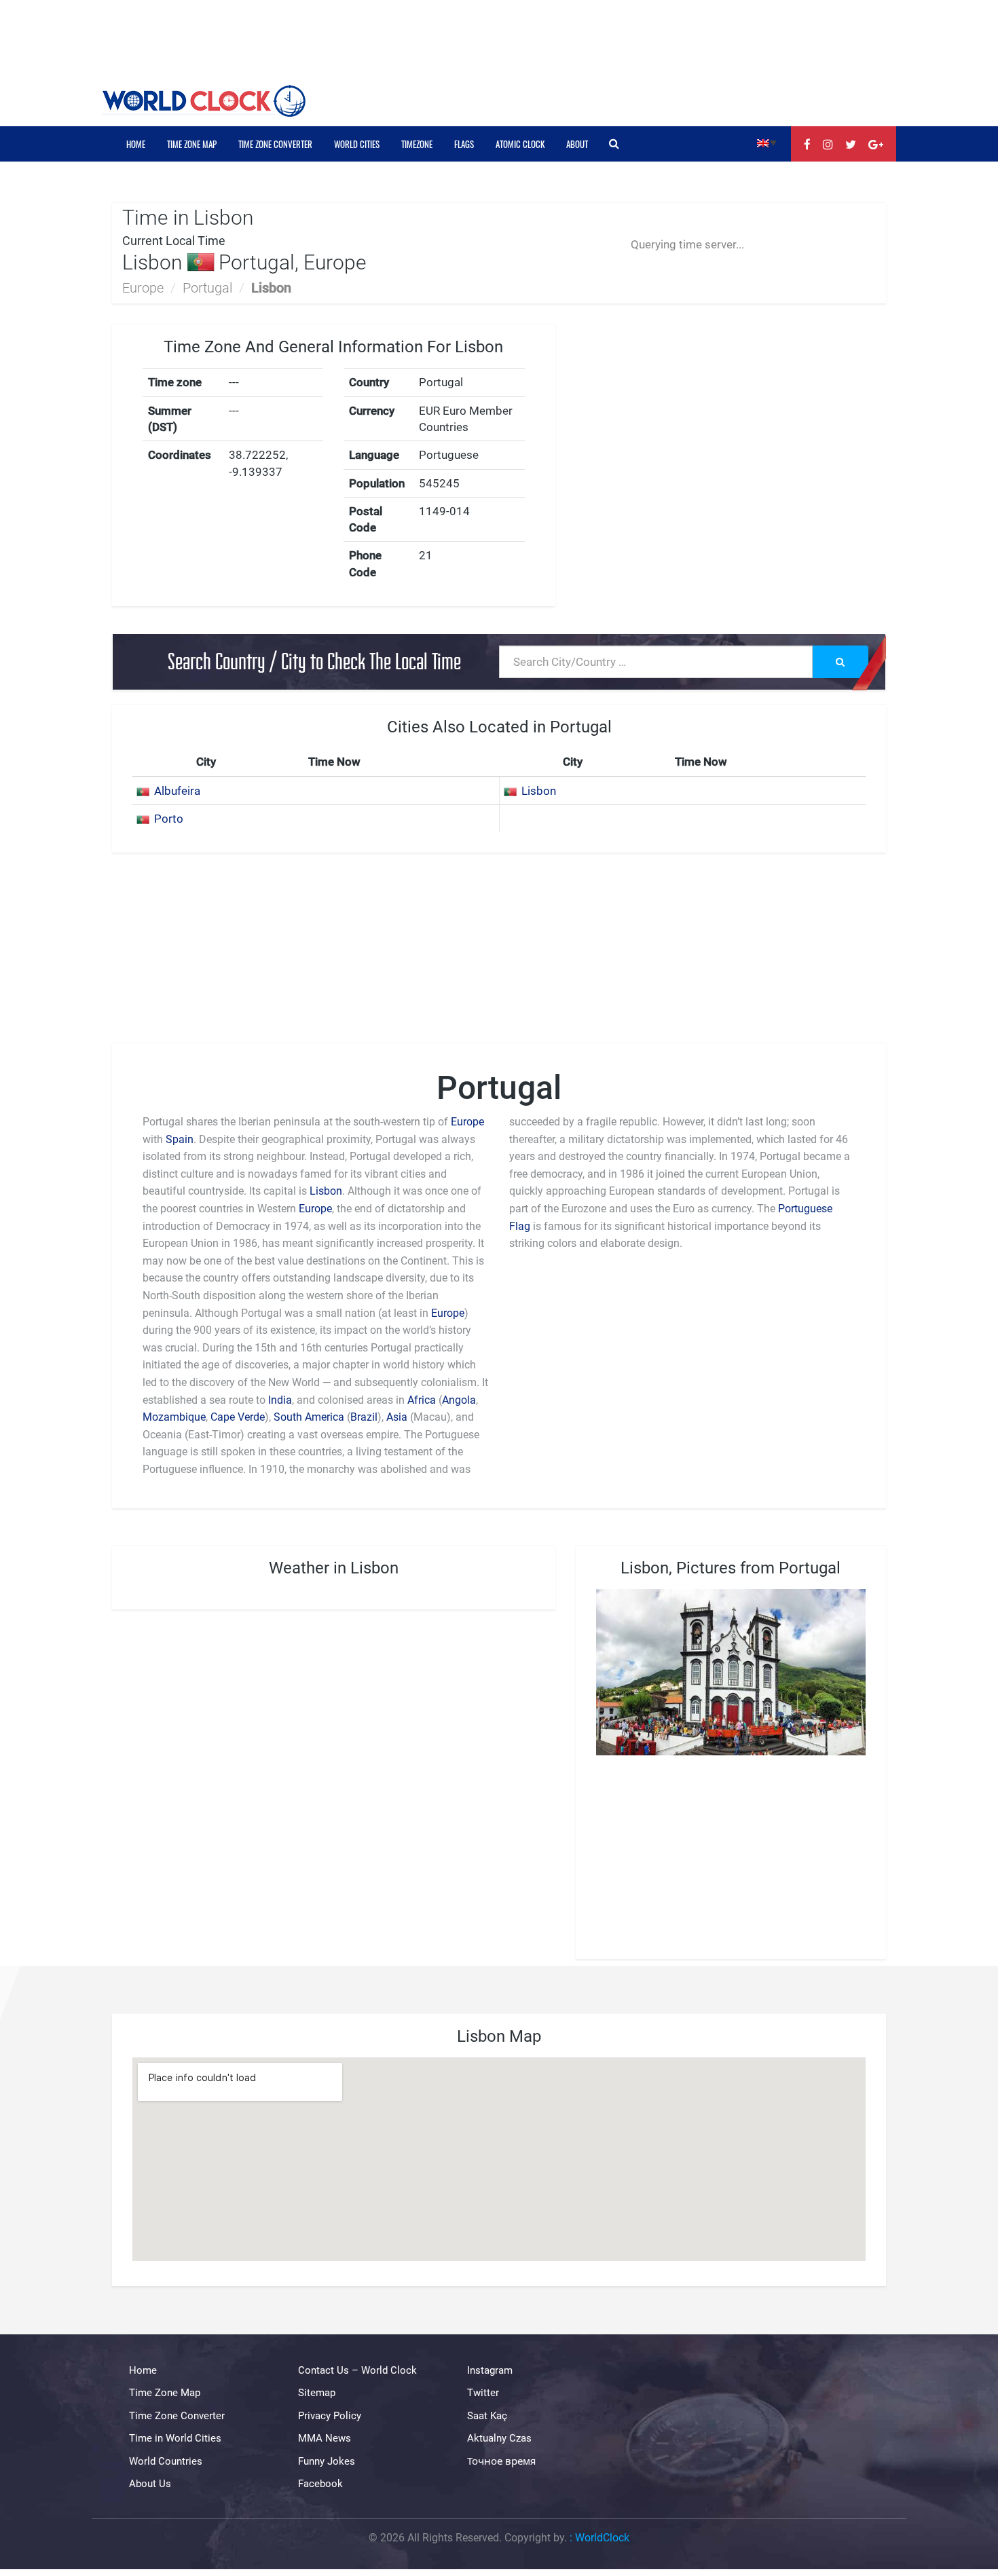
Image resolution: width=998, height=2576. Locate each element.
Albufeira (177, 791)
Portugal (207, 288)
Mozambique (174, 1417)
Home (136, 144)
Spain (180, 1139)
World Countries (166, 2461)
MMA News (325, 2438)
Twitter (483, 2393)
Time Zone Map (192, 144)
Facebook (320, 2484)
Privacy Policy (330, 2416)
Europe (143, 288)
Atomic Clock (520, 144)
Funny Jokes (327, 2461)
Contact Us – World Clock (357, 2370)
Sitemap (317, 2393)
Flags (464, 144)
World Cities (357, 144)
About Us (150, 2484)
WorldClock (602, 2538)
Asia (397, 1417)
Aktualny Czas (499, 2438)
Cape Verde (238, 1417)
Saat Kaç (487, 2416)
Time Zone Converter (275, 144)
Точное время (501, 2461)
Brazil (364, 1417)
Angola (459, 1400)
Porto (169, 819)
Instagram (490, 2370)
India (280, 1400)
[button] (767, 142)
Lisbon (539, 791)
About (577, 144)
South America (310, 1417)
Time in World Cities (175, 2438)
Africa (422, 1400)
